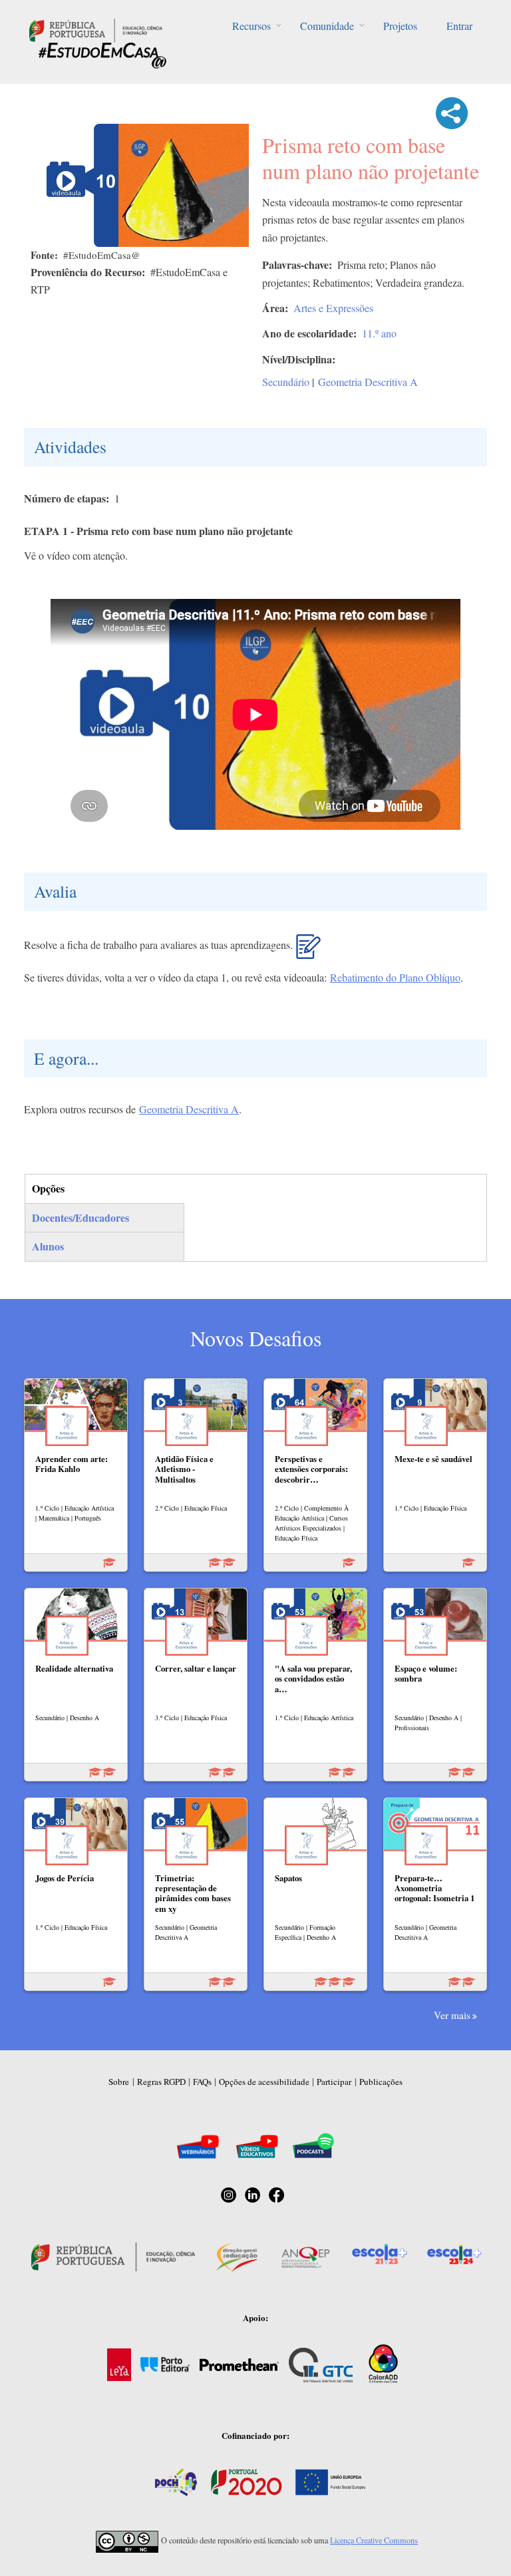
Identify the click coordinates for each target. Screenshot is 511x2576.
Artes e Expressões (333, 308)
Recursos (252, 26)
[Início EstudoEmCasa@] (96, 29)
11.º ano (379, 333)
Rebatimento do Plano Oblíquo (395, 977)
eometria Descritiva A (193, 1109)
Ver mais (452, 2015)
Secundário (286, 382)
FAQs (202, 2082)
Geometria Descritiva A (368, 382)
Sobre (119, 2082)
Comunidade (327, 26)
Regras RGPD (161, 2082)
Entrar (459, 26)
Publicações (381, 2082)
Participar (334, 2082)
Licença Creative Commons (374, 2540)
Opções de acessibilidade (264, 2082)
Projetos (400, 26)
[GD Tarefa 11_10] (308, 952)
